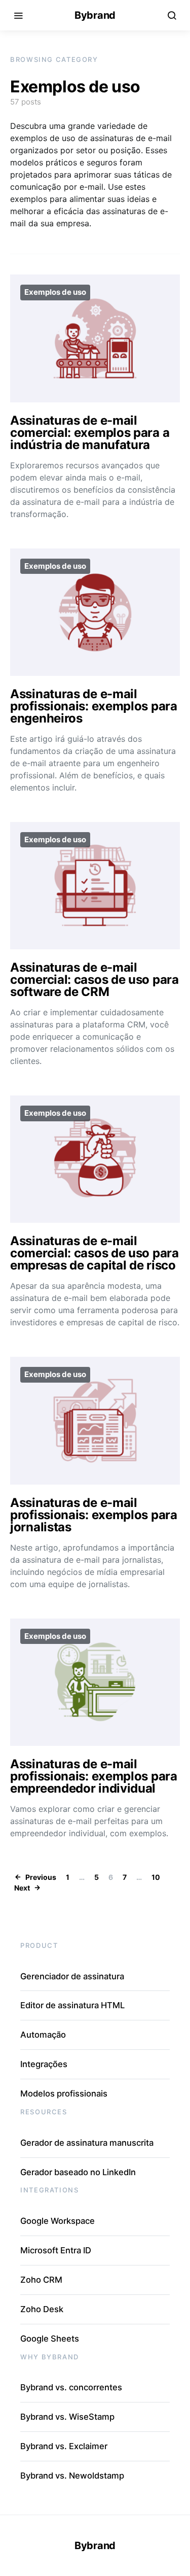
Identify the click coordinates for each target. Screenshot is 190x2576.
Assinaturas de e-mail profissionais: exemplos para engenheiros (94, 706)
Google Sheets (50, 2339)
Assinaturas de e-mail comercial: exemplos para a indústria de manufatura (90, 433)
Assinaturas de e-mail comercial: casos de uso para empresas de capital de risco (94, 1253)
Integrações (44, 2064)
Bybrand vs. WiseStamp (67, 2417)
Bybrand (95, 15)
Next (22, 1888)
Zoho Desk (42, 2309)
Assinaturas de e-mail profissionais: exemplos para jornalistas (94, 1515)
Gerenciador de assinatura (72, 1976)
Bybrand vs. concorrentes (71, 2387)
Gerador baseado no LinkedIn (78, 2172)
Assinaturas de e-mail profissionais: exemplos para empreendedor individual (94, 1776)
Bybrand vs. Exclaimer (64, 2446)
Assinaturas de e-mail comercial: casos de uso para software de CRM (94, 980)
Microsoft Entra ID (56, 2250)
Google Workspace (58, 2221)
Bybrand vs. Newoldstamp (72, 2476)
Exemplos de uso (55, 292)
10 (156, 1877)
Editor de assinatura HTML (72, 2005)
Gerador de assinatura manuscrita (87, 2143)
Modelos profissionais (64, 2093)
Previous (41, 1877)
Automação (43, 2035)
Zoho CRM (41, 2280)
